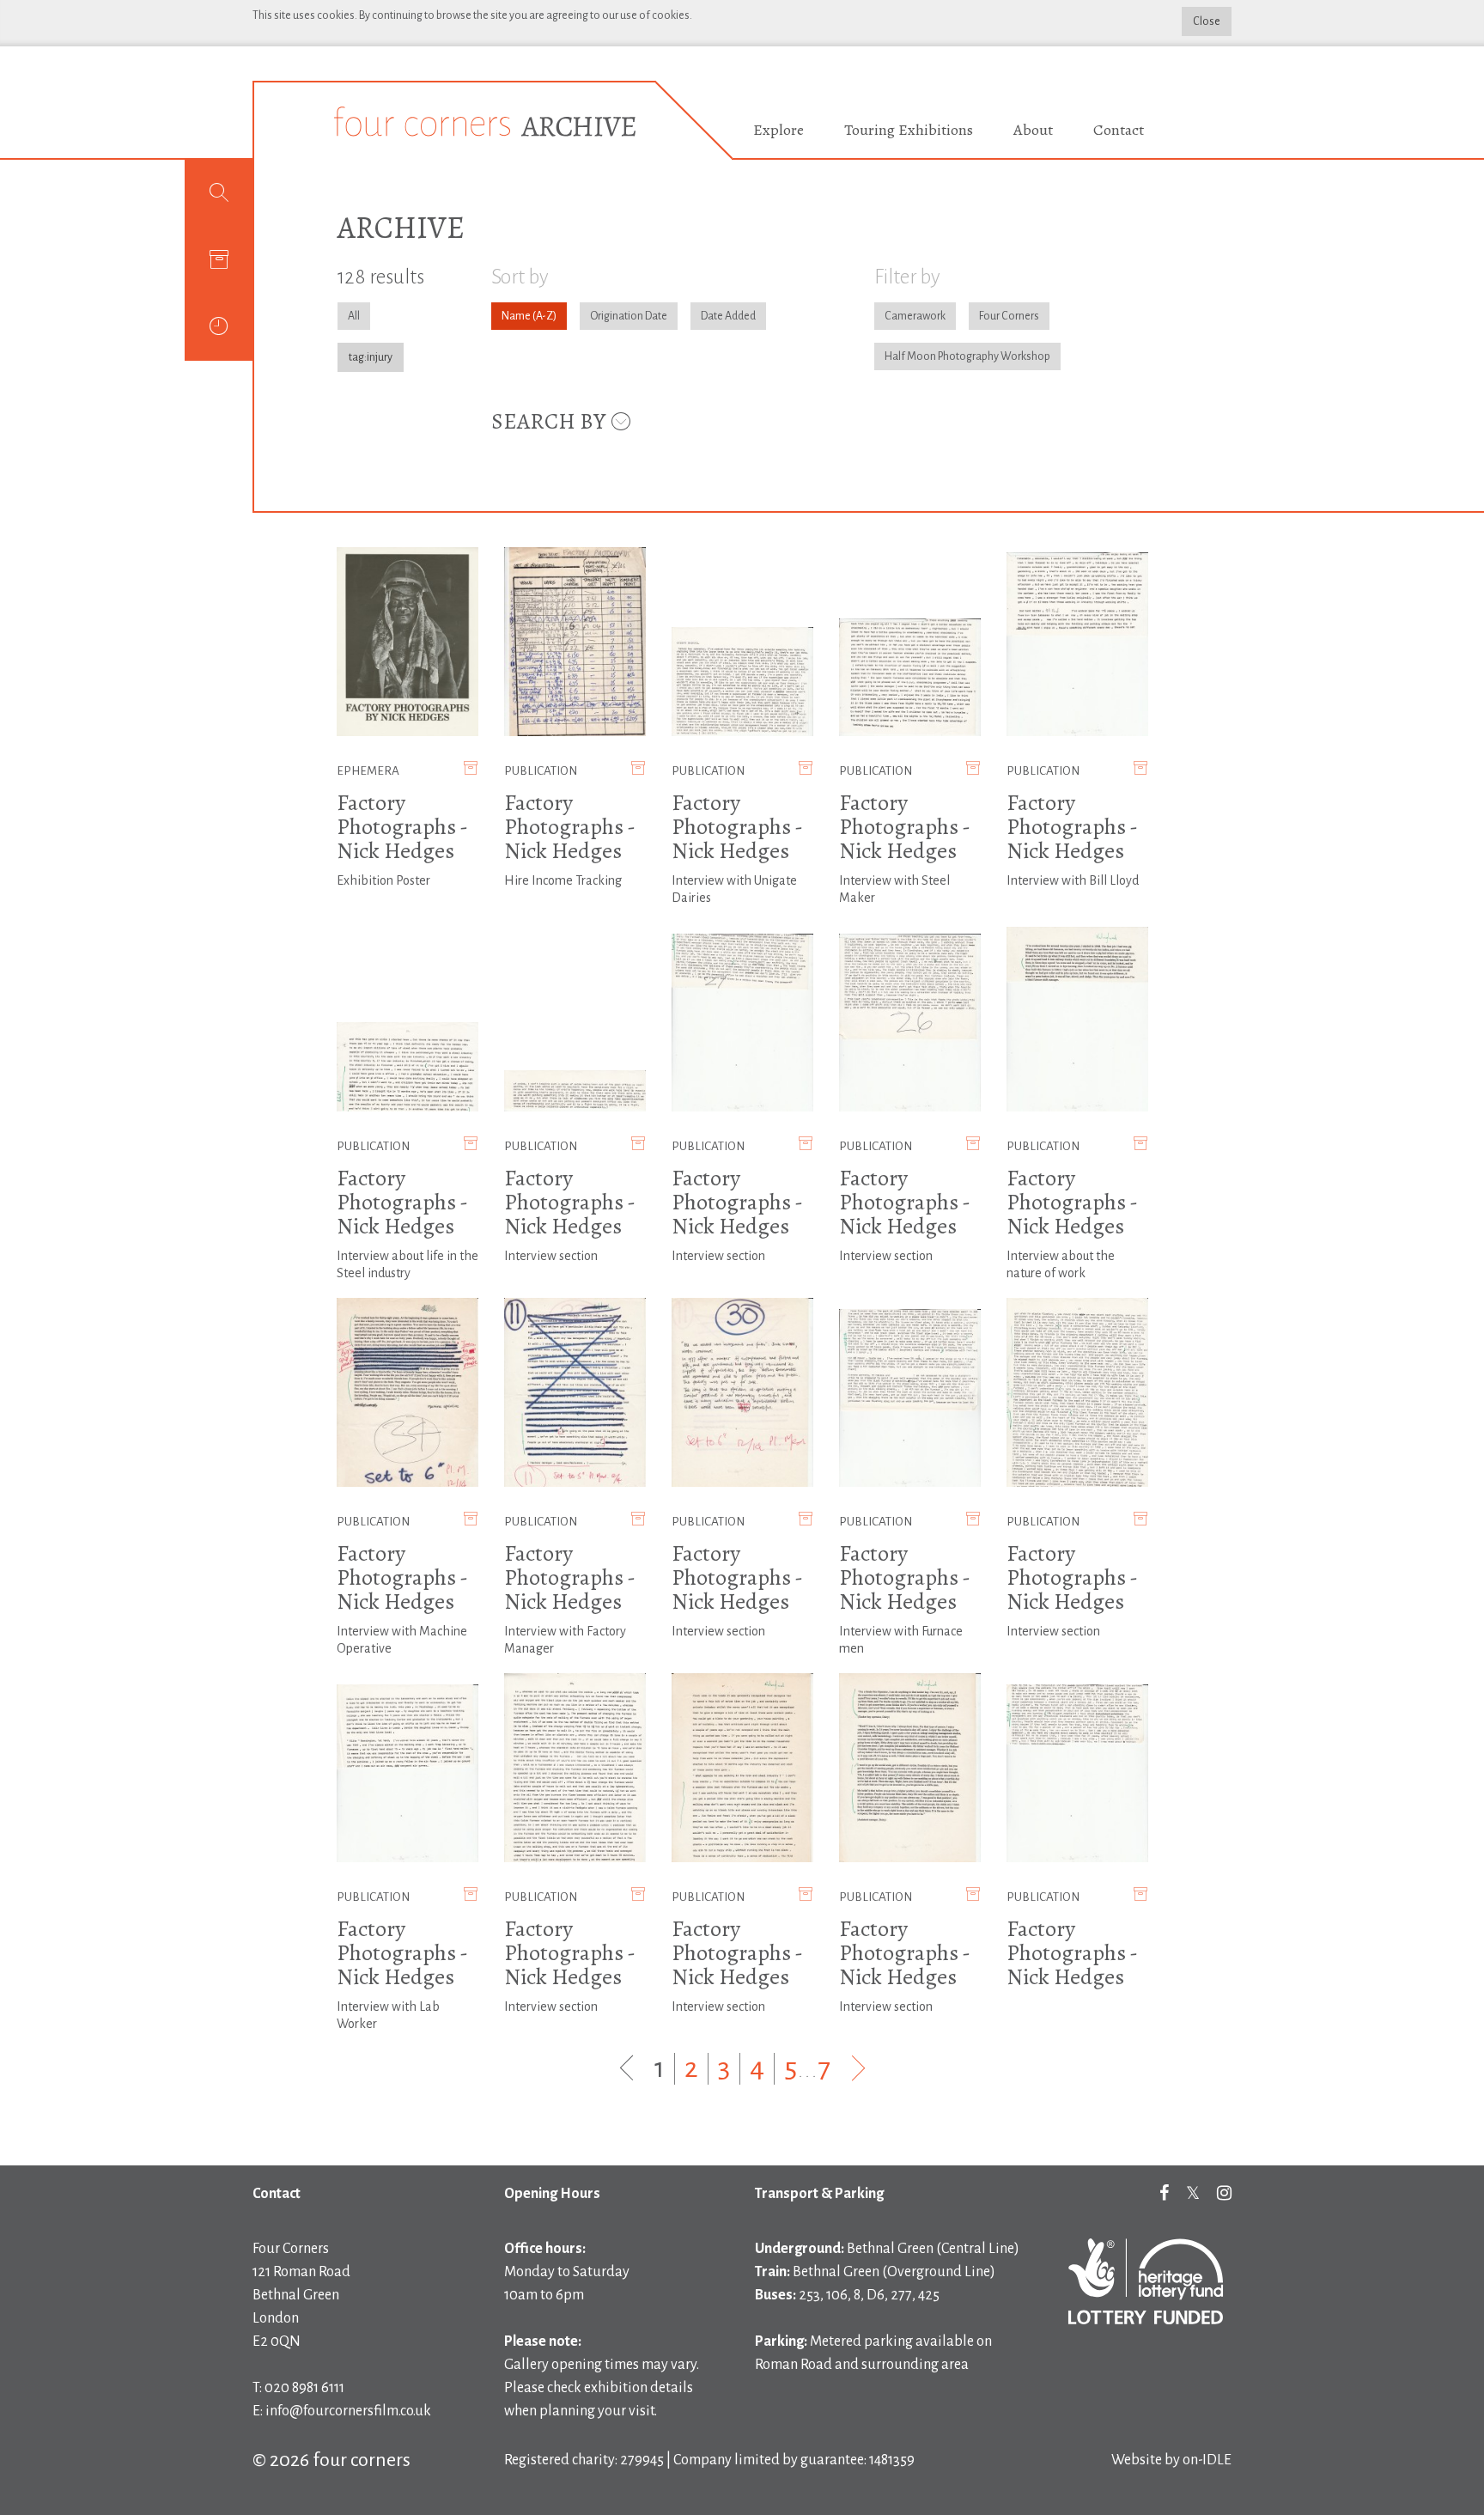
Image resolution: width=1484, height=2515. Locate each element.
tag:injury (371, 357)
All (354, 316)
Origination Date (629, 316)
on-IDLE (1207, 2460)
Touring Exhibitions (909, 130)
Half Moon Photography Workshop (967, 356)
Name (516, 316)
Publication (541, 771)
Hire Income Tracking (563, 880)
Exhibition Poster (383, 880)
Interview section (551, 1256)
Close (1207, 21)
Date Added (728, 316)
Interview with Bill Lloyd (1073, 880)
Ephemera (368, 771)
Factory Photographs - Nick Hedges (402, 827)
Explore (778, 130)
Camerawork (915, 316)
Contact (1119, 130)
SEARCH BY (550, 421)
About (1033, 130)
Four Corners (1009, 316)
